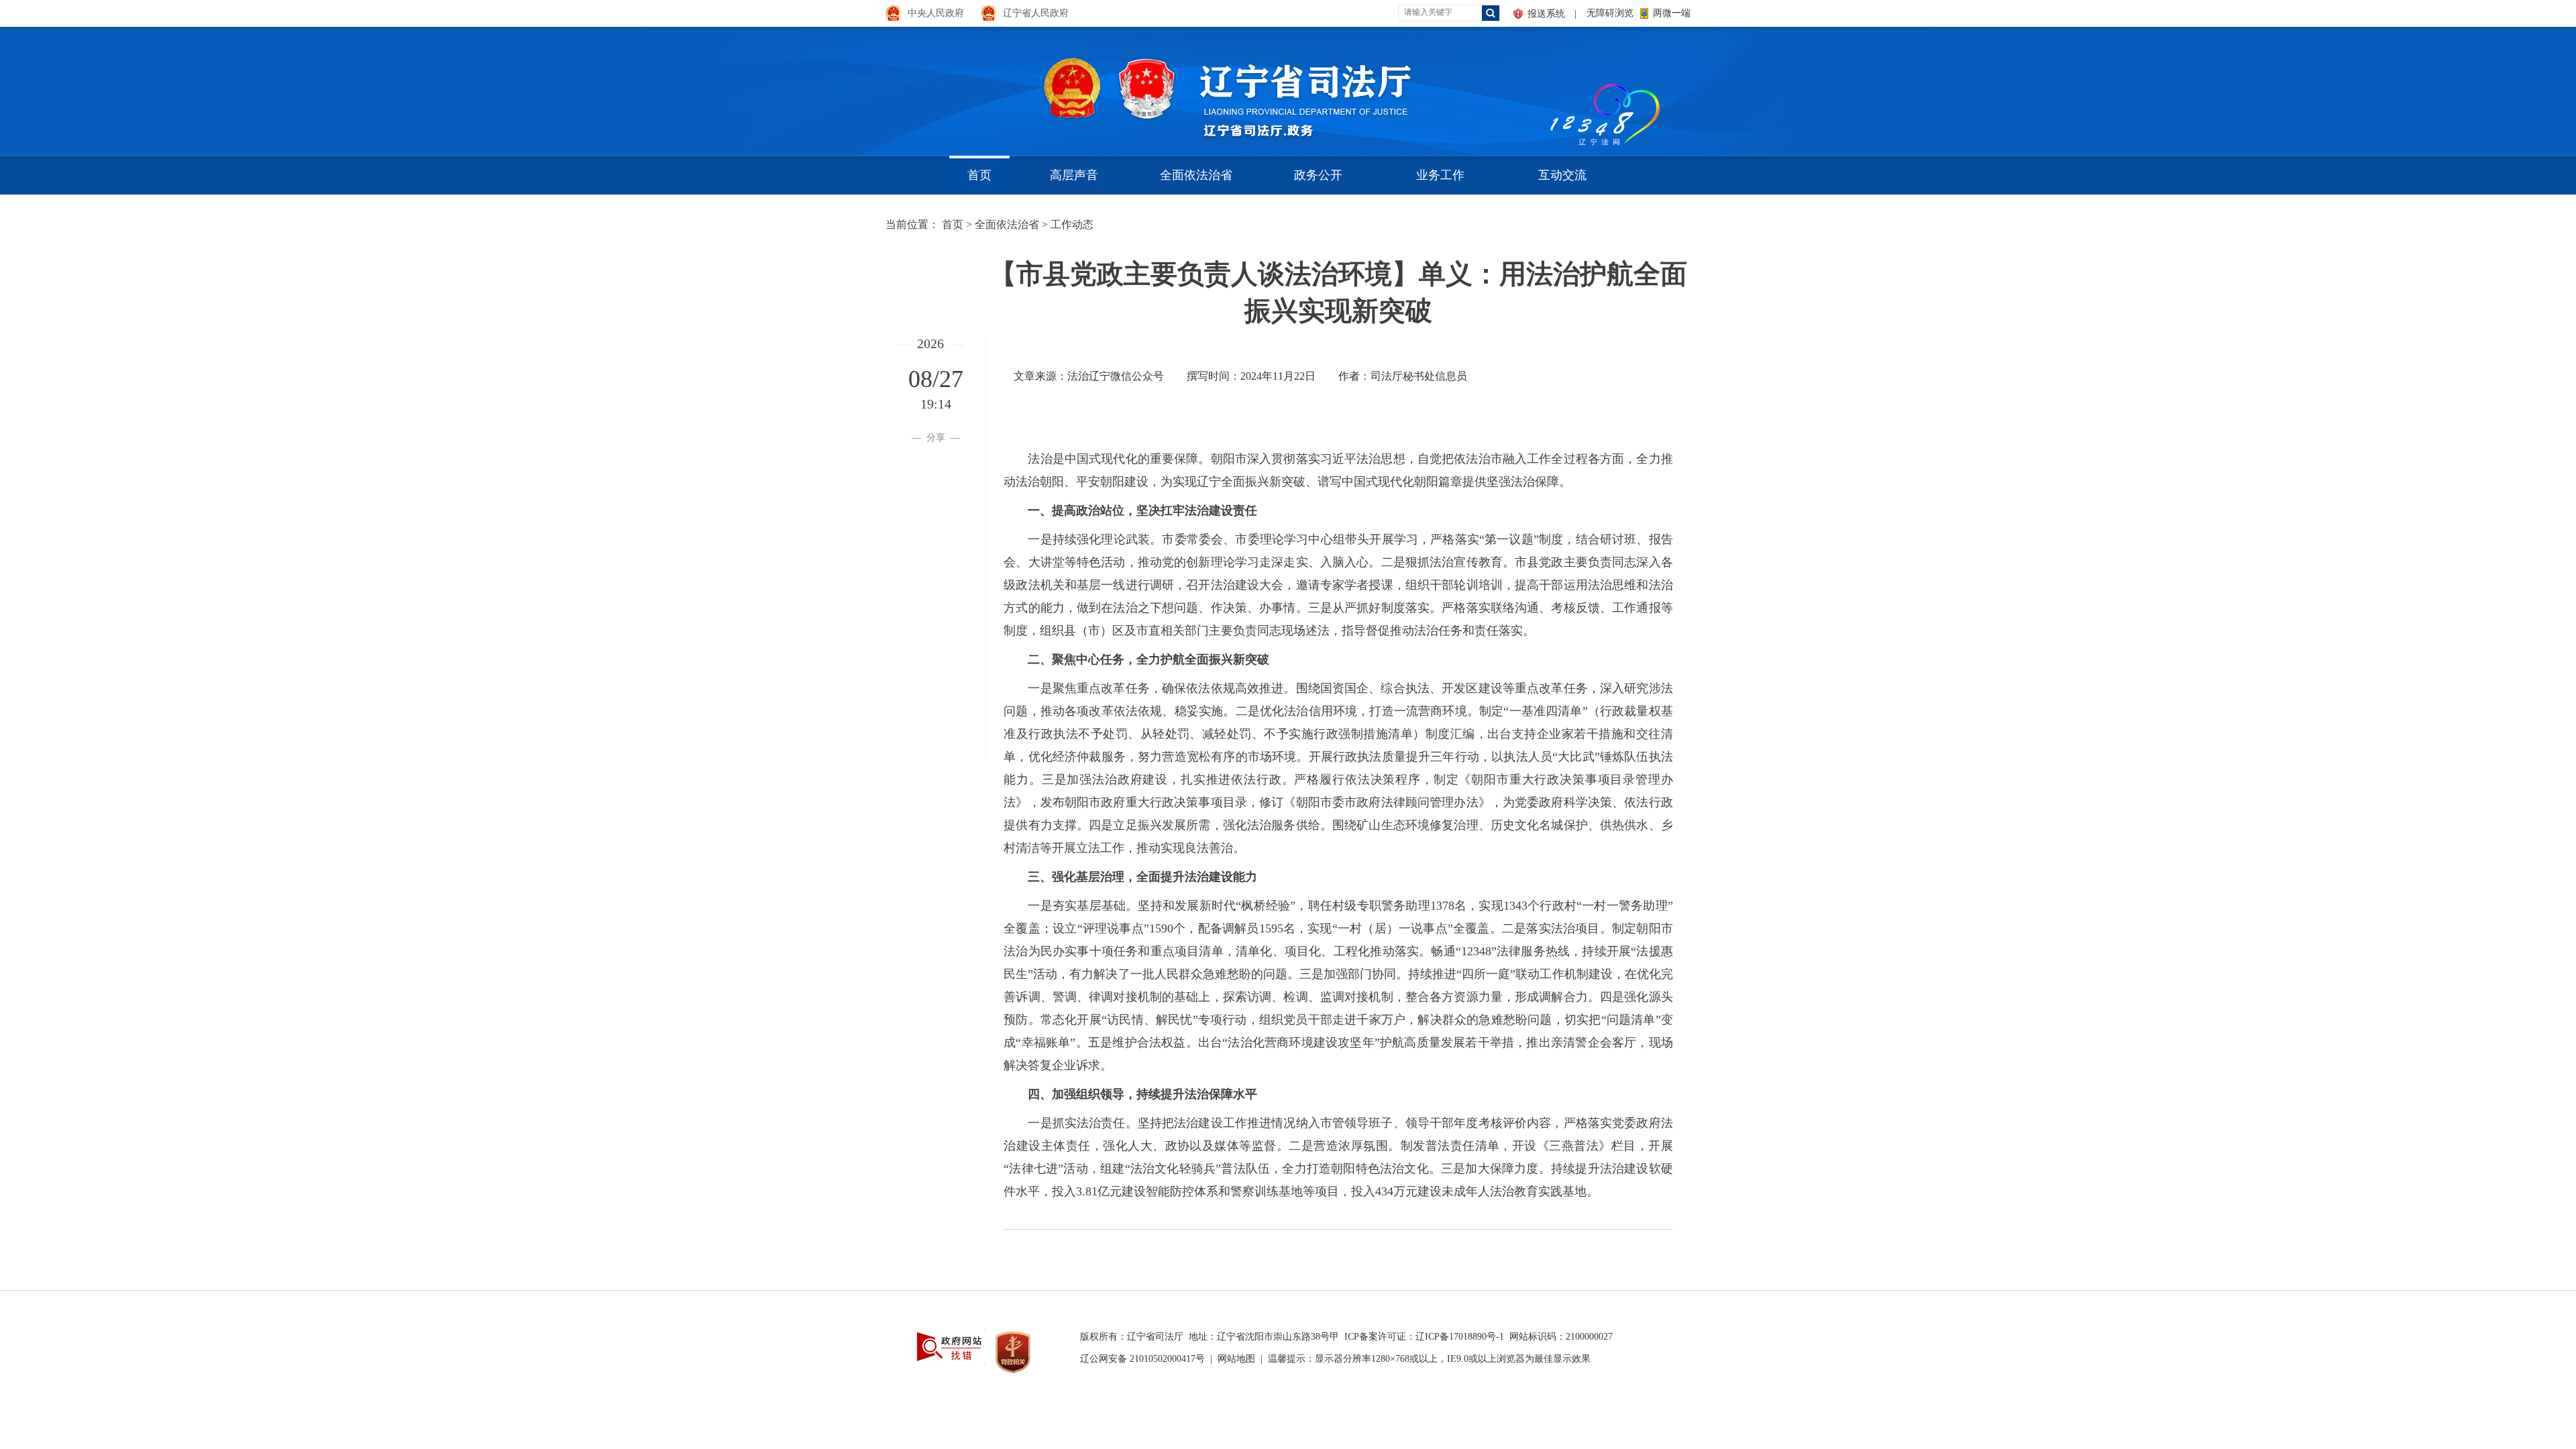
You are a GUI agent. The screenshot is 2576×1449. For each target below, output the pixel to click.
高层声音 (1074, 175)
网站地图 (1236, 1359)
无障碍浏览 (1610, 13)
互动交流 (1562, 175)
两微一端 (1672, 13)
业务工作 (1440, 175)
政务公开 (1318, 175)
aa (1547, 87)
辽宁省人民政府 (1036, 13)
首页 (979, 175)
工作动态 (1072, 224)
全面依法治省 (1196, 175)
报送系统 (1546, 14)
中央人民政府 (936, 13)
